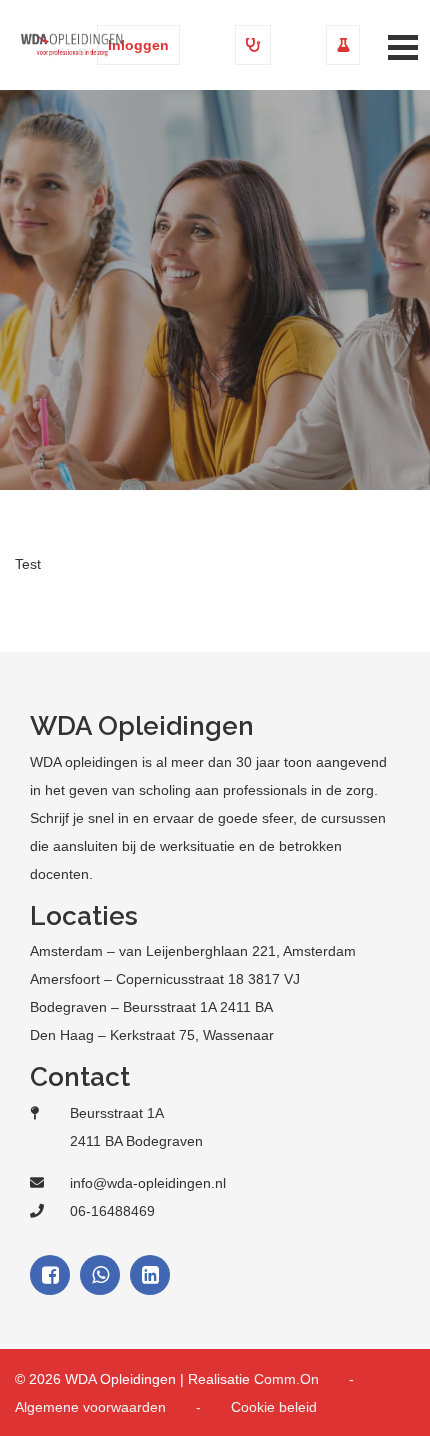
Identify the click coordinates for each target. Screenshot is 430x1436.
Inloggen (138, 45)
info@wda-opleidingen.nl (148, 1183)
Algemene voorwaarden (90, 1407)
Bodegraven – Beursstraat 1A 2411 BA (151, 1007)
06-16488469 (112, 1211)
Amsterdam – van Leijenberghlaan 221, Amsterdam (193, 951)
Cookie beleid (274, 1407)
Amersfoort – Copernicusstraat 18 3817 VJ (165, 979)
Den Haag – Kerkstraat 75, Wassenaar (152, 1035)
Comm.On (286, 1379)
